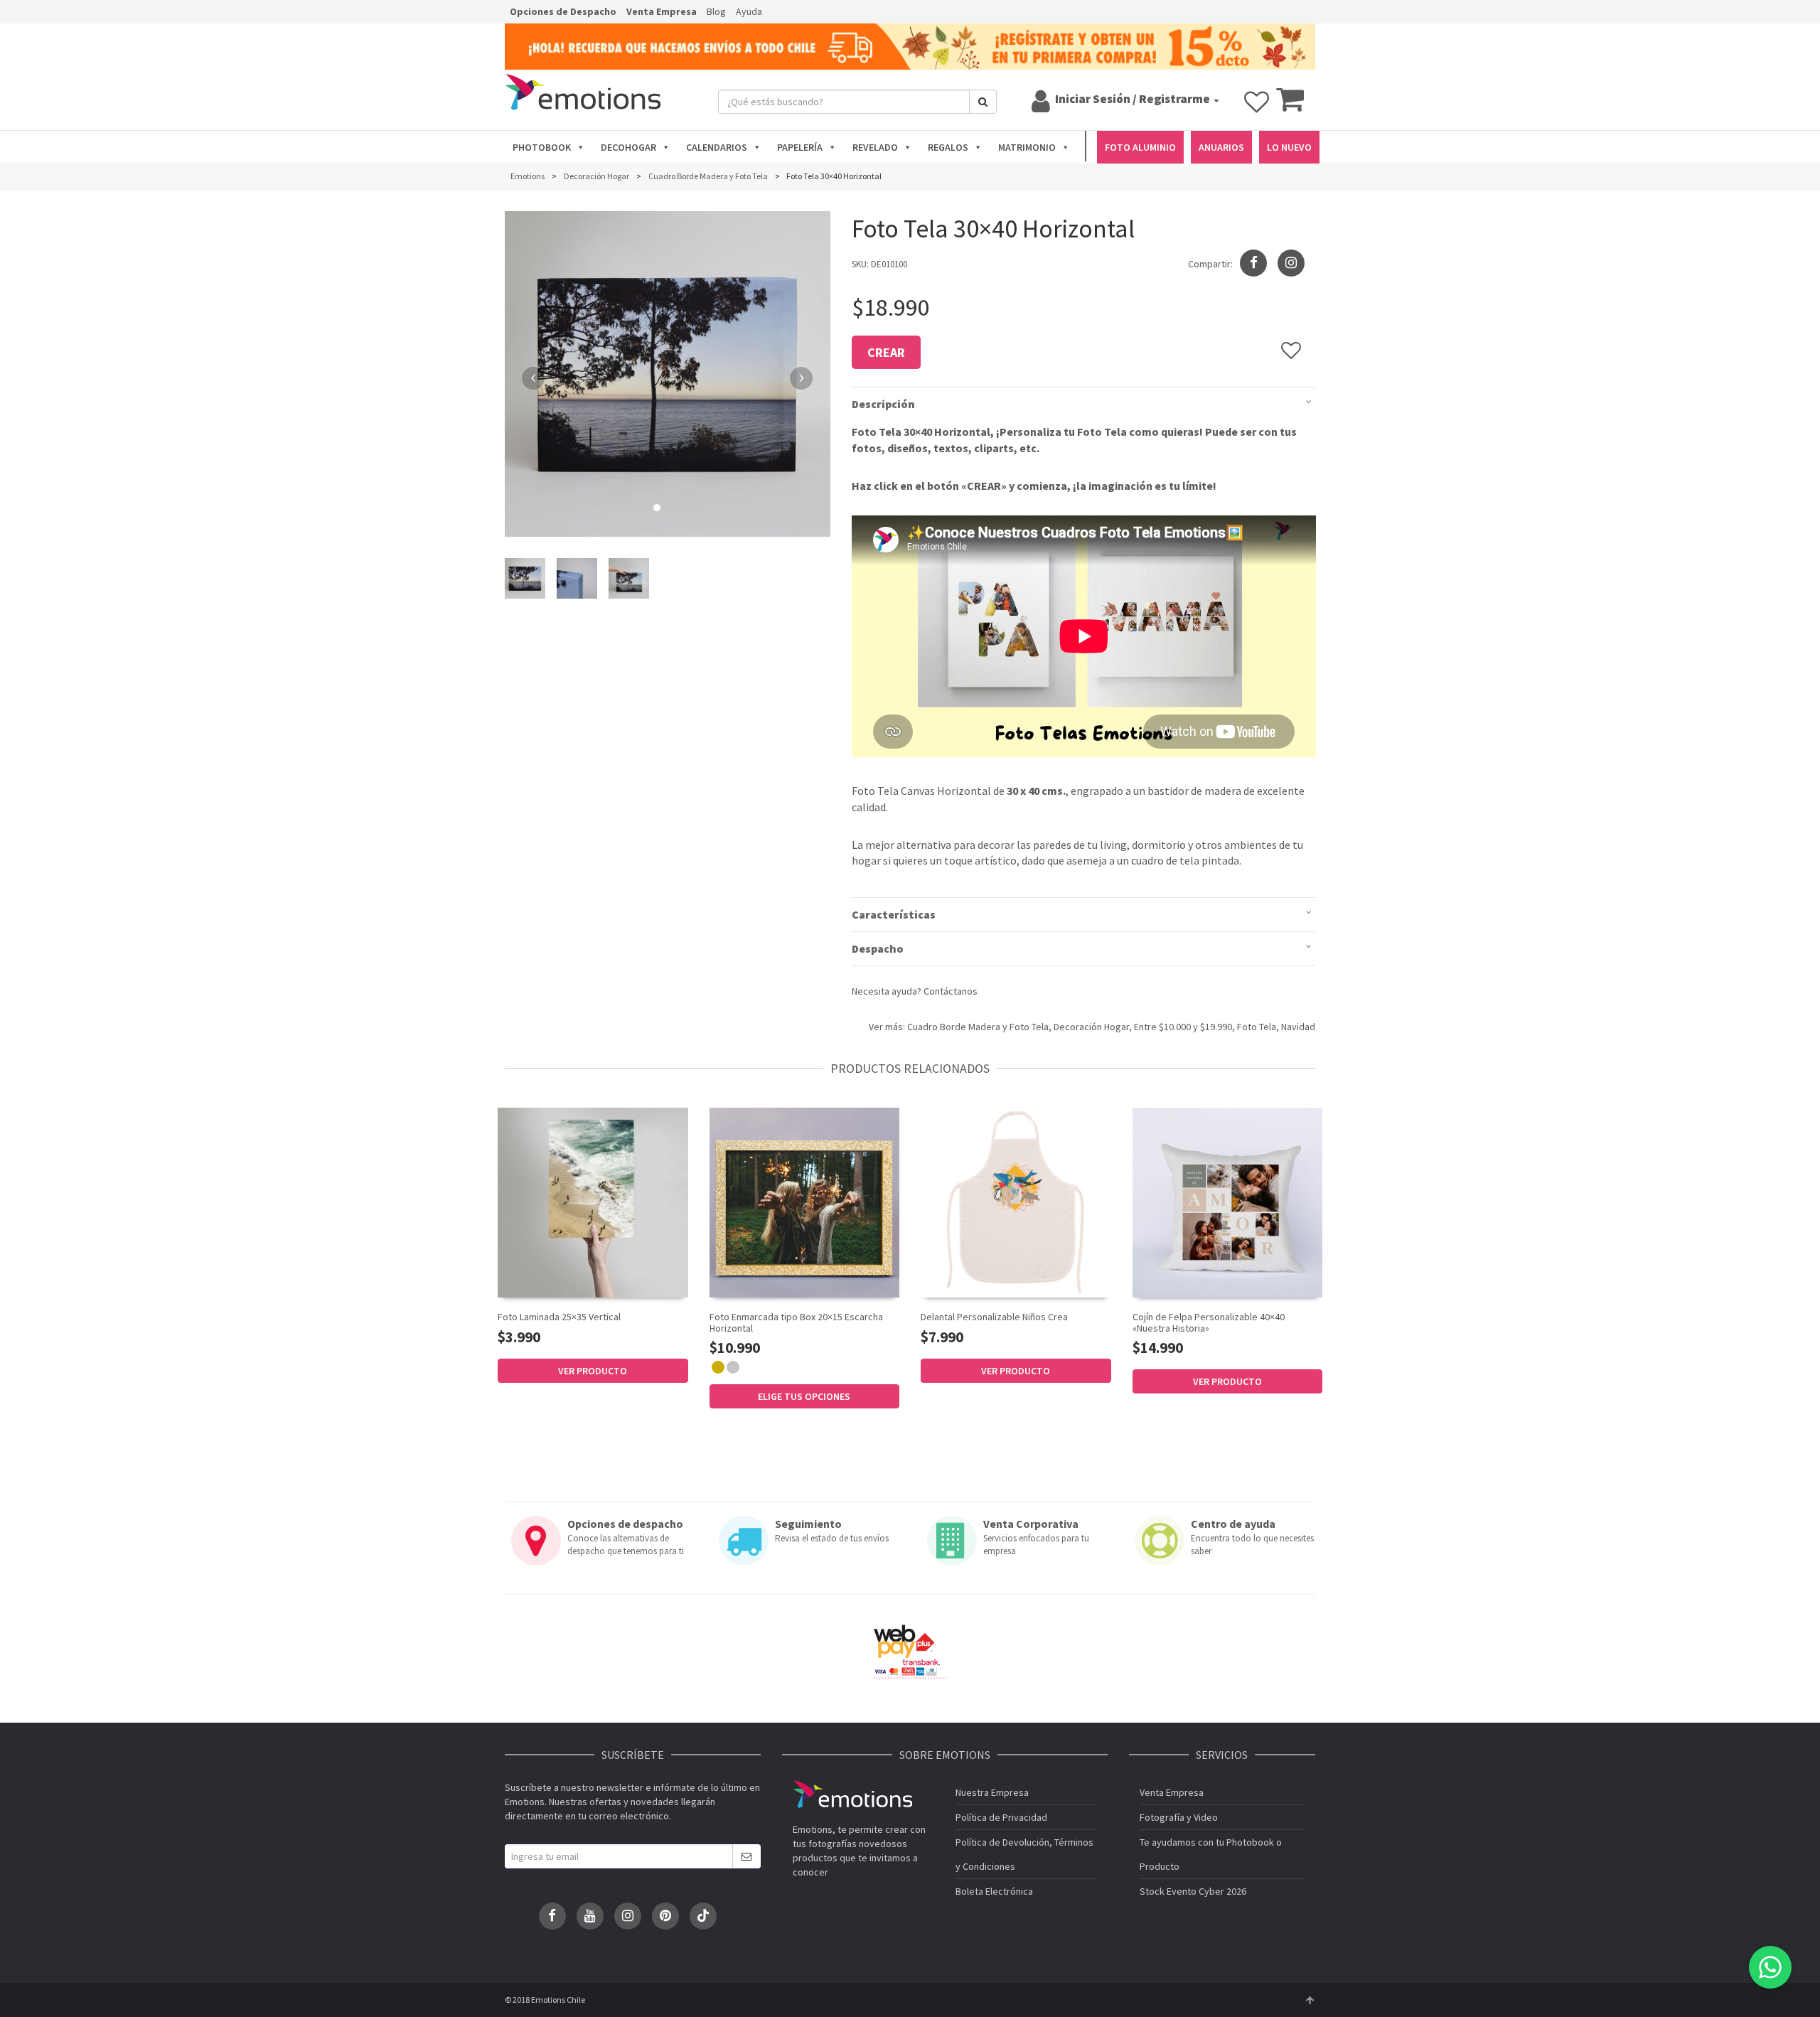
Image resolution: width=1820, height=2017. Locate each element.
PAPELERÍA (800, 147)
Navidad (1298, 1027)
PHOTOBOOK (542, 147)
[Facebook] (552, 1916)
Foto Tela (1257, 1027)
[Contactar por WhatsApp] (1770, 1967)
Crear (886, 352)
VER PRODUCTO (593, 1371)
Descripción (883, 404)
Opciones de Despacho (563, 11)
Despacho (878, 948)
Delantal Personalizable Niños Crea (994, 1317)
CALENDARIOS (717, 147)
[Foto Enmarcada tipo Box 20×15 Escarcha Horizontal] (805, 1203)
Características (894, 914)
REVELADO (875, 147)
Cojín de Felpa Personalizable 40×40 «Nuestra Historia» (1209, 1322)
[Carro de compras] (1290, 106)
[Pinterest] (665, 1916)
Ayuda (749, 11)
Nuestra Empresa (992, 1792)
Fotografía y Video (1179, 1817)
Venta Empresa (662, 11)
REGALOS (948, 147)
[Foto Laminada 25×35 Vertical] (593, 1202)
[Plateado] (733, 1367)
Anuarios (1221, 147)
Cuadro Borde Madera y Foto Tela (978, 1027)
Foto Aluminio (1140, 147)
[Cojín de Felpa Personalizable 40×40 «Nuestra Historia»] (1228, 1203)
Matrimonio (1027, 147)
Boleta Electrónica (994, 1891)
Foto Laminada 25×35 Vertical (559, 1317)
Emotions (852, 1794)
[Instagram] (1291, 263)
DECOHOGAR (628, 147)
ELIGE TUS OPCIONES (804, 1396)
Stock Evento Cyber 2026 (1193, 1891)
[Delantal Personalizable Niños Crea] (1016, 1203)
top (1310, 2000)
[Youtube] (590, 1916)
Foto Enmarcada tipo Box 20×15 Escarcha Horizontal (796, 1322)
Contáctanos (951, 991)
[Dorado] (718, 1367)
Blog (716, 11)
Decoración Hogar (1091, 1027)
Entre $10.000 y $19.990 (1183, 1027)
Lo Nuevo (1289, 147)
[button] (529, 374)
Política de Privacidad (1001, 1817)
